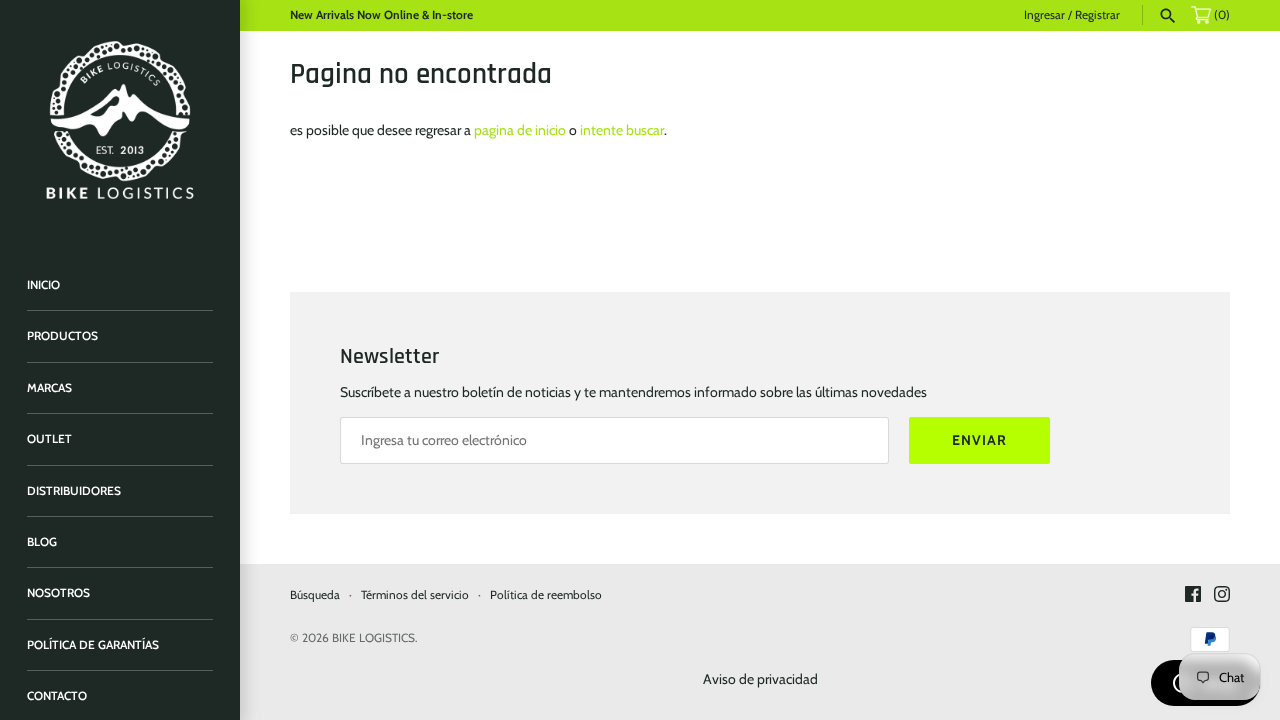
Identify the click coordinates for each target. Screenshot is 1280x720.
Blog (42, 542)
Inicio (43, 285)
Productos (62, 336)
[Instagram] (1222, 595)
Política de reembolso (546, 595)
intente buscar (622, 130)
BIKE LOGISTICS (373, 638)
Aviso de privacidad (760, 679)
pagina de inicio (520, 130)
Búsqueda (315, 595)
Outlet (49, 439)
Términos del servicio (415, 595)
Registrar (1097, 15)
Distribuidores (74, 491)
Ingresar (1044, 15)
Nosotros (58, 593)
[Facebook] (1193, 595)
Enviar (979, 440)
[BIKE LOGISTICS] (120, 120)
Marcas (49, 388)
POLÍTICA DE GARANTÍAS (93, 645)
